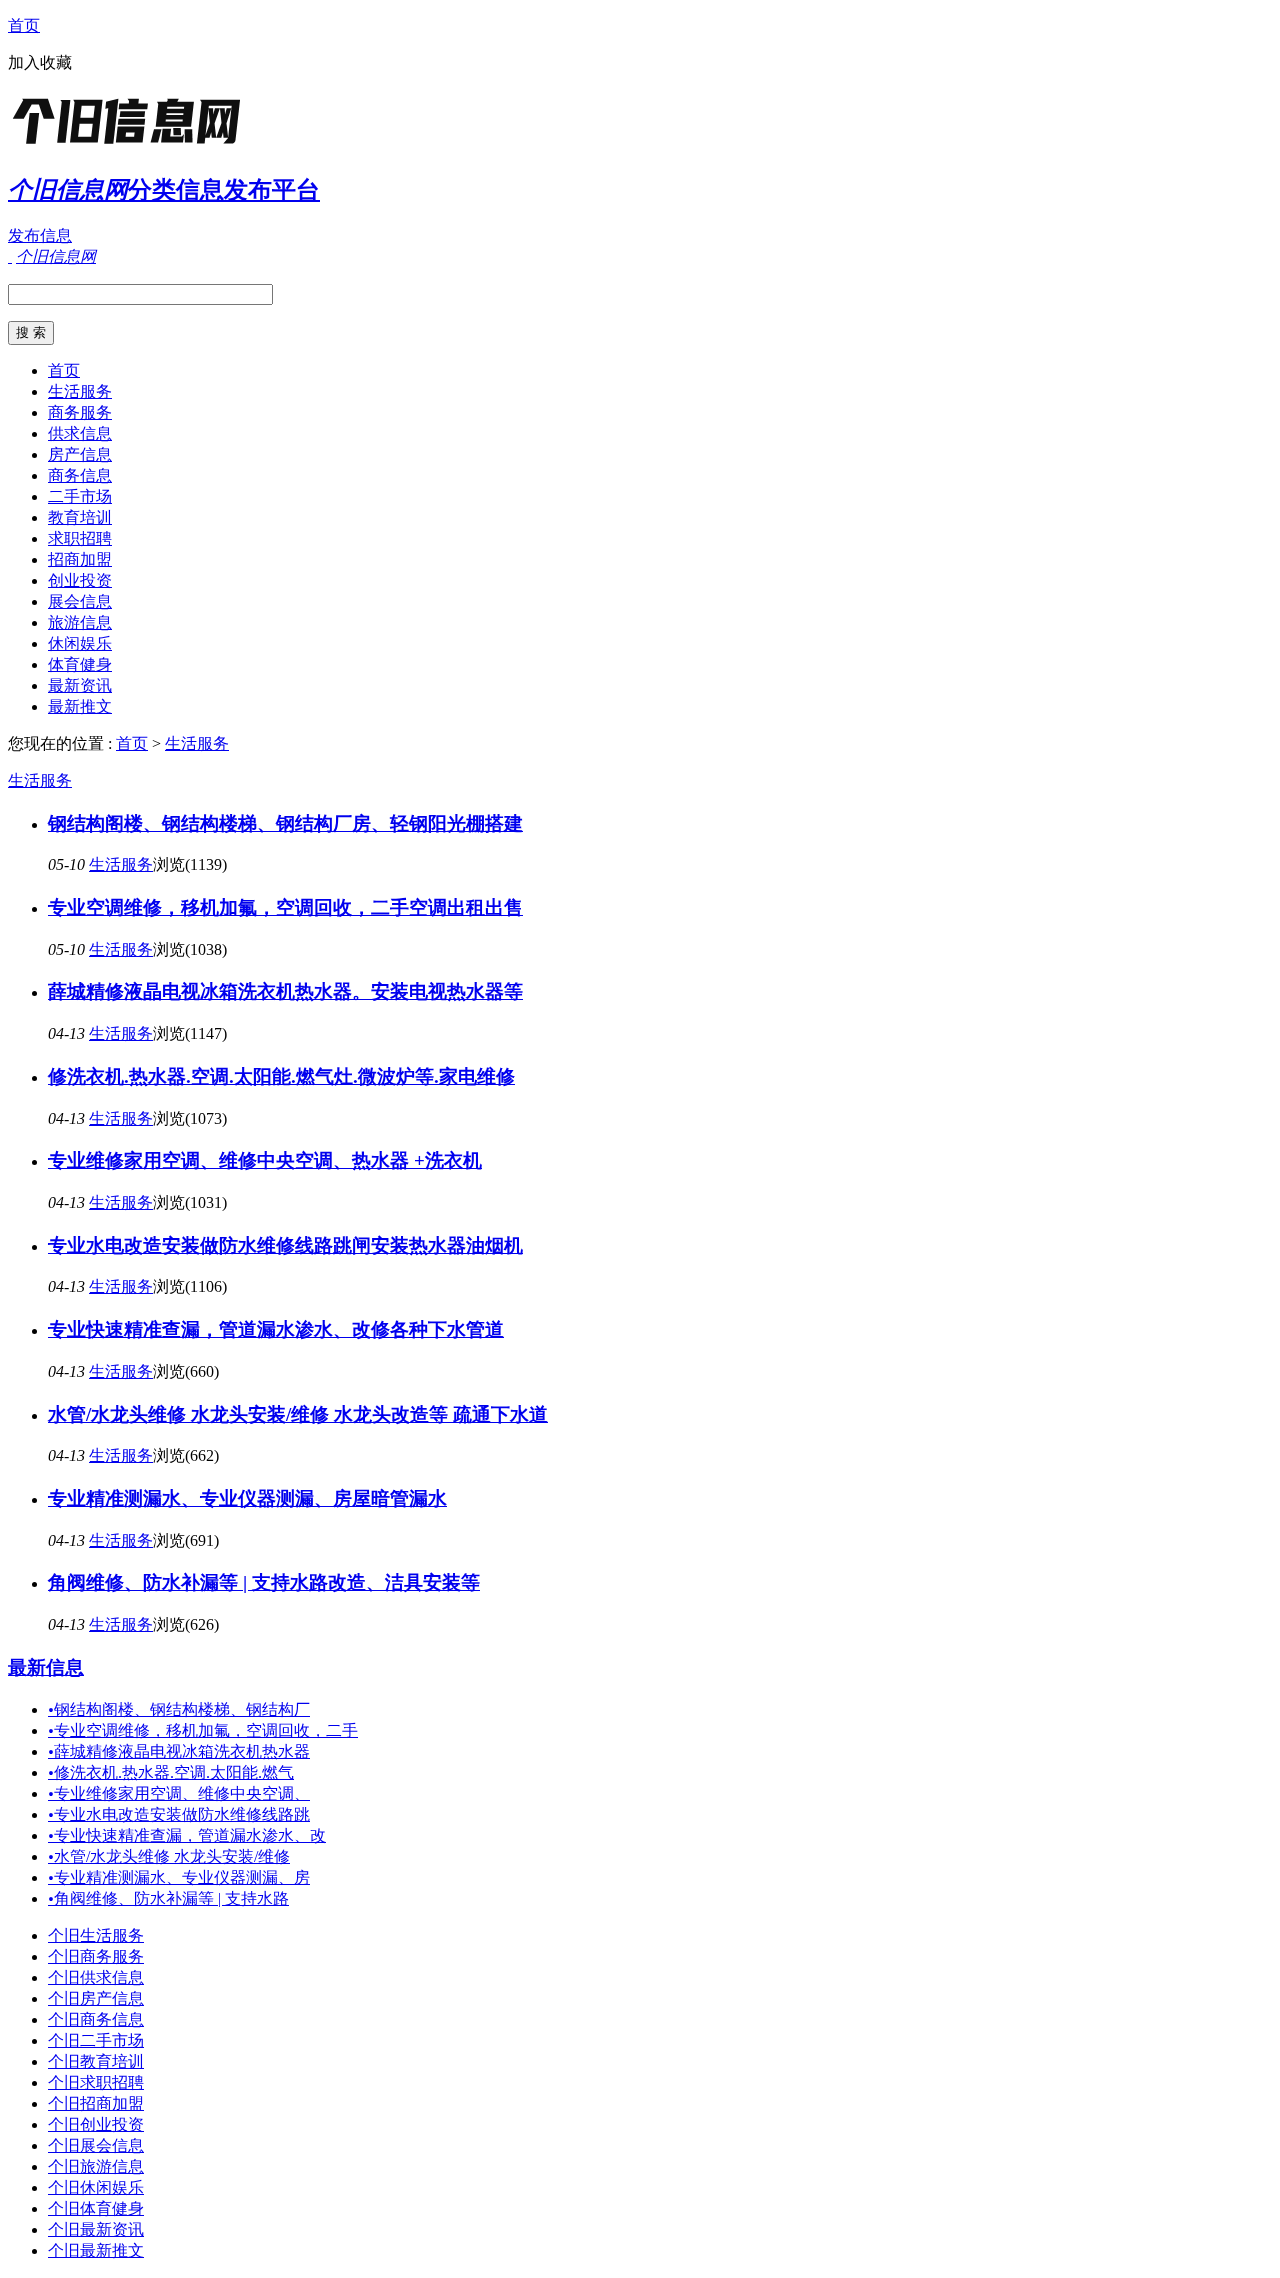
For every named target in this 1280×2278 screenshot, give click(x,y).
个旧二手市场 (96, 2040)
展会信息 (80, 601)
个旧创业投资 (96, 2124)
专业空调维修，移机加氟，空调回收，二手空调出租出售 (285, 907)
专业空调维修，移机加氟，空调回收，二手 (203, 1730)
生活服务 (80, 391)
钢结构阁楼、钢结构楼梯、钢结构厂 (179, 1709)
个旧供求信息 (96, 1977)
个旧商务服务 (96, 1956)
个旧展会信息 (96, 2145)
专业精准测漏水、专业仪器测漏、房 (179, 1877)
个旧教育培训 (96, 2061)
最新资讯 (80, 685)
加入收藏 (40, 62)
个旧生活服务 (96, 1935)
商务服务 (80, 412)
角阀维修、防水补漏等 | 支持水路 (168, 1898)
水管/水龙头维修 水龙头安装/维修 (169, 1856)
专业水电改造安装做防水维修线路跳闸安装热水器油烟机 (285, 1245)
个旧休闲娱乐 (96, 2187)
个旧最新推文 (96, 2250)
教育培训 (80, 517)
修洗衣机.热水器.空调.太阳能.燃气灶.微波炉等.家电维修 (281, 1076)
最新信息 (46, 1667)
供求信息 (80, 433)
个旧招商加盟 (96, 2103)
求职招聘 (80, 538)
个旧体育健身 (96, 2208)
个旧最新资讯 (96, 2229)
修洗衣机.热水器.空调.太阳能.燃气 (171, 1772)
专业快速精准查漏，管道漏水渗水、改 (187, 1835)
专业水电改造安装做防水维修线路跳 (179, 1814)
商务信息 (80, 475)
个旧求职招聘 (96, 2082)
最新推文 (80, 706)
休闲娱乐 (80, 643)
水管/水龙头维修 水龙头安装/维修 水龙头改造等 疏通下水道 (298, 1414)
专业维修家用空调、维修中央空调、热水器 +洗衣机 (265, 1160)
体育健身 (80, 664)
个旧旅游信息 (96, 2166)
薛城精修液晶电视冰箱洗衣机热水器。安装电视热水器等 (285, 991)
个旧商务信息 (96, 2019)
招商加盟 (80, 559)
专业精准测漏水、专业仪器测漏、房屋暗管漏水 (247, 1498)
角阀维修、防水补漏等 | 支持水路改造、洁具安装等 (264, 1582)
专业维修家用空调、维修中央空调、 (179, 1793)
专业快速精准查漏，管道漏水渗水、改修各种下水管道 (276, 1329)
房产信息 (80, 454)
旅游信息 (80, 622)
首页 (24, 25)
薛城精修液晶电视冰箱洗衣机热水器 (179, 1751)
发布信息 (40, 235)
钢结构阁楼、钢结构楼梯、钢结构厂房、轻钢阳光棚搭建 (285, 823)
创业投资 (80, 580)
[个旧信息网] (133, 144)
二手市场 (80, 496)
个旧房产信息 (96, 1998)
